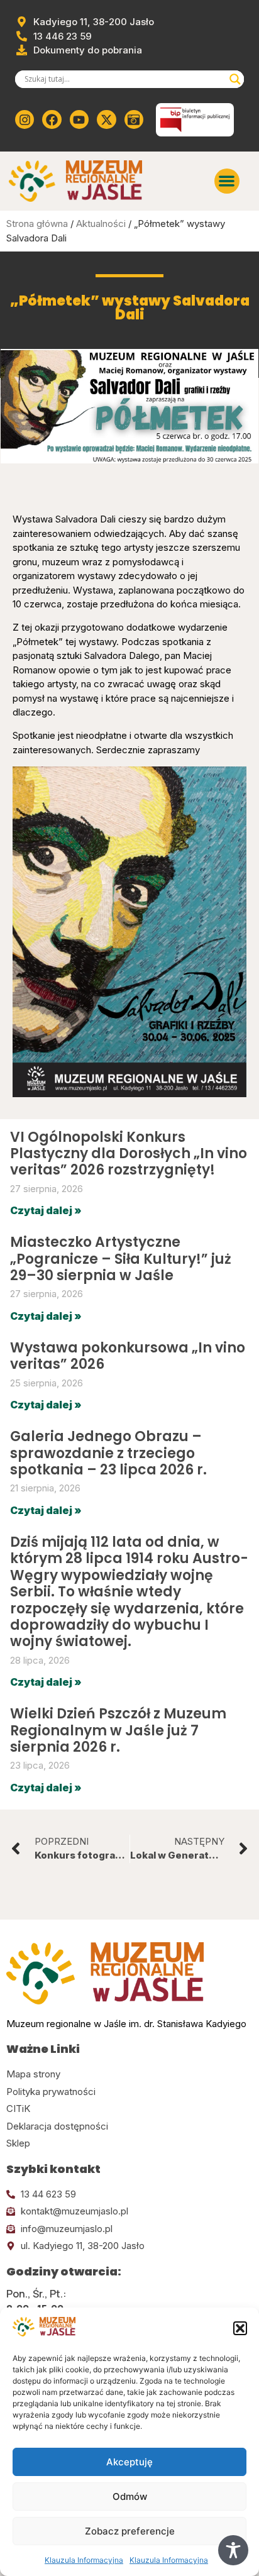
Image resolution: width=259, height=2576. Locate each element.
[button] (240, 2328)
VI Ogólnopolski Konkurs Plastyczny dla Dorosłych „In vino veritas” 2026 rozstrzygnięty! (129, 1154)
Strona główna (37, 224)
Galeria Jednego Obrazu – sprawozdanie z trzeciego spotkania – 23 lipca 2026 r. (108, 1453)
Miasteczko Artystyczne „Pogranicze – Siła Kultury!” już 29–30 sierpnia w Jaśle (121, 1259)
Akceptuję (129, 2462)
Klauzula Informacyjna (84, 2560)
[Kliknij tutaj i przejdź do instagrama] (25, 119)
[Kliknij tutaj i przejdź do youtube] (79, 119)
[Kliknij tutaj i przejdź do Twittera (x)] (106, 119)
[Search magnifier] (235, 79)
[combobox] (124, 79)
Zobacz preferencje (130, 2531)
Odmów (130, 2496)
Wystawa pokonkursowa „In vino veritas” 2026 (128, 1356)
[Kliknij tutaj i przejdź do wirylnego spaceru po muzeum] (134, 119)
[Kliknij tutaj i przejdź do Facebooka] (52, 119)
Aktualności (101, 224)
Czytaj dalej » (46, 1210)
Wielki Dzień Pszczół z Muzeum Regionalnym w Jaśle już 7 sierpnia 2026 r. (118, 1730)
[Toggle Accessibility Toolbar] (233, 2550)
